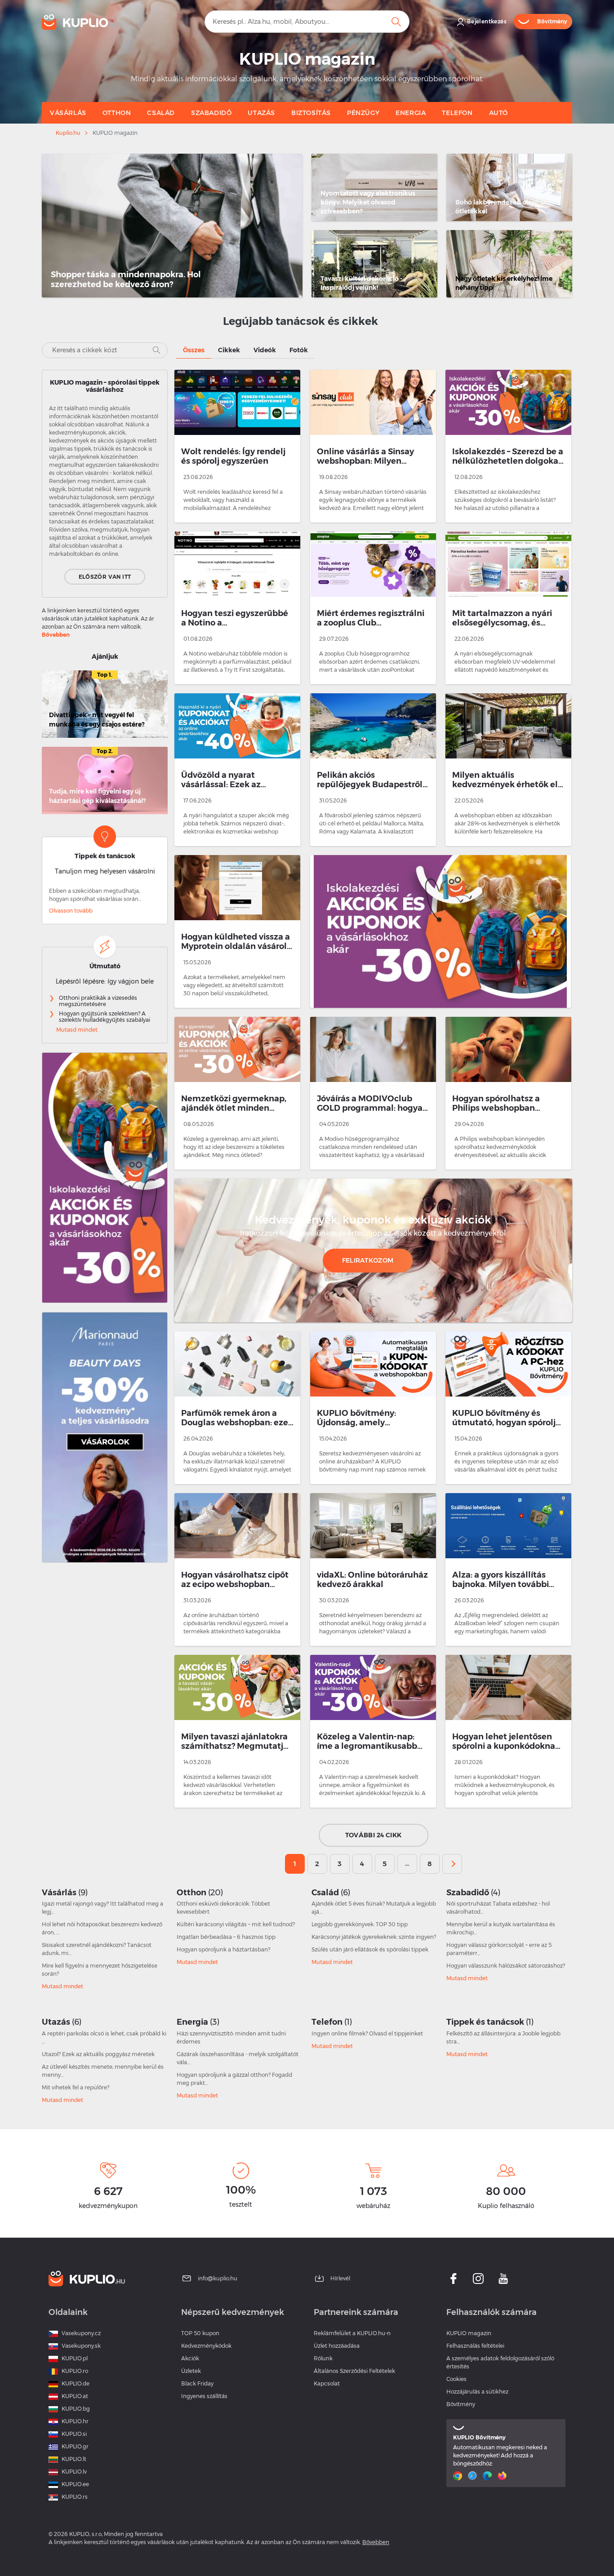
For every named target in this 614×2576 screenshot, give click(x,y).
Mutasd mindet (77, 1030)
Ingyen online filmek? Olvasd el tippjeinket (367, 2033)
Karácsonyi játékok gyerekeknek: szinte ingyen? (374, 1937)
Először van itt (105, 577)
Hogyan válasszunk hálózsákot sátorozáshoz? (506, 1966)
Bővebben (56, 635)
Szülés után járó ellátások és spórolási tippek (370, 1949)
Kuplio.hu (68, 133)
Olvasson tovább (71, 911)
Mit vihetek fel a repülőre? (76, 2087)
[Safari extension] (474, 2476)
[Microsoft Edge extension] (488, 2476)
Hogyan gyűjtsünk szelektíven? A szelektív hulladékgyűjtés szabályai (105, 1017)
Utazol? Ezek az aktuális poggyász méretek (98, 2054)
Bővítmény (461, 2404)
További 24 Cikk (374, 1835)
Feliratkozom (368, 1260)
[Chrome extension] (459, 2476)
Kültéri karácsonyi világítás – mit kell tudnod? (236, 1924)
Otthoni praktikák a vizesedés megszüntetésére (98, 1001)
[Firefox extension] (503, 2476)
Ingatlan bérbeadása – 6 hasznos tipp (226, 1937)
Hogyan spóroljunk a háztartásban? (223, 1949)
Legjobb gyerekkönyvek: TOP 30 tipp (360, 1924)
